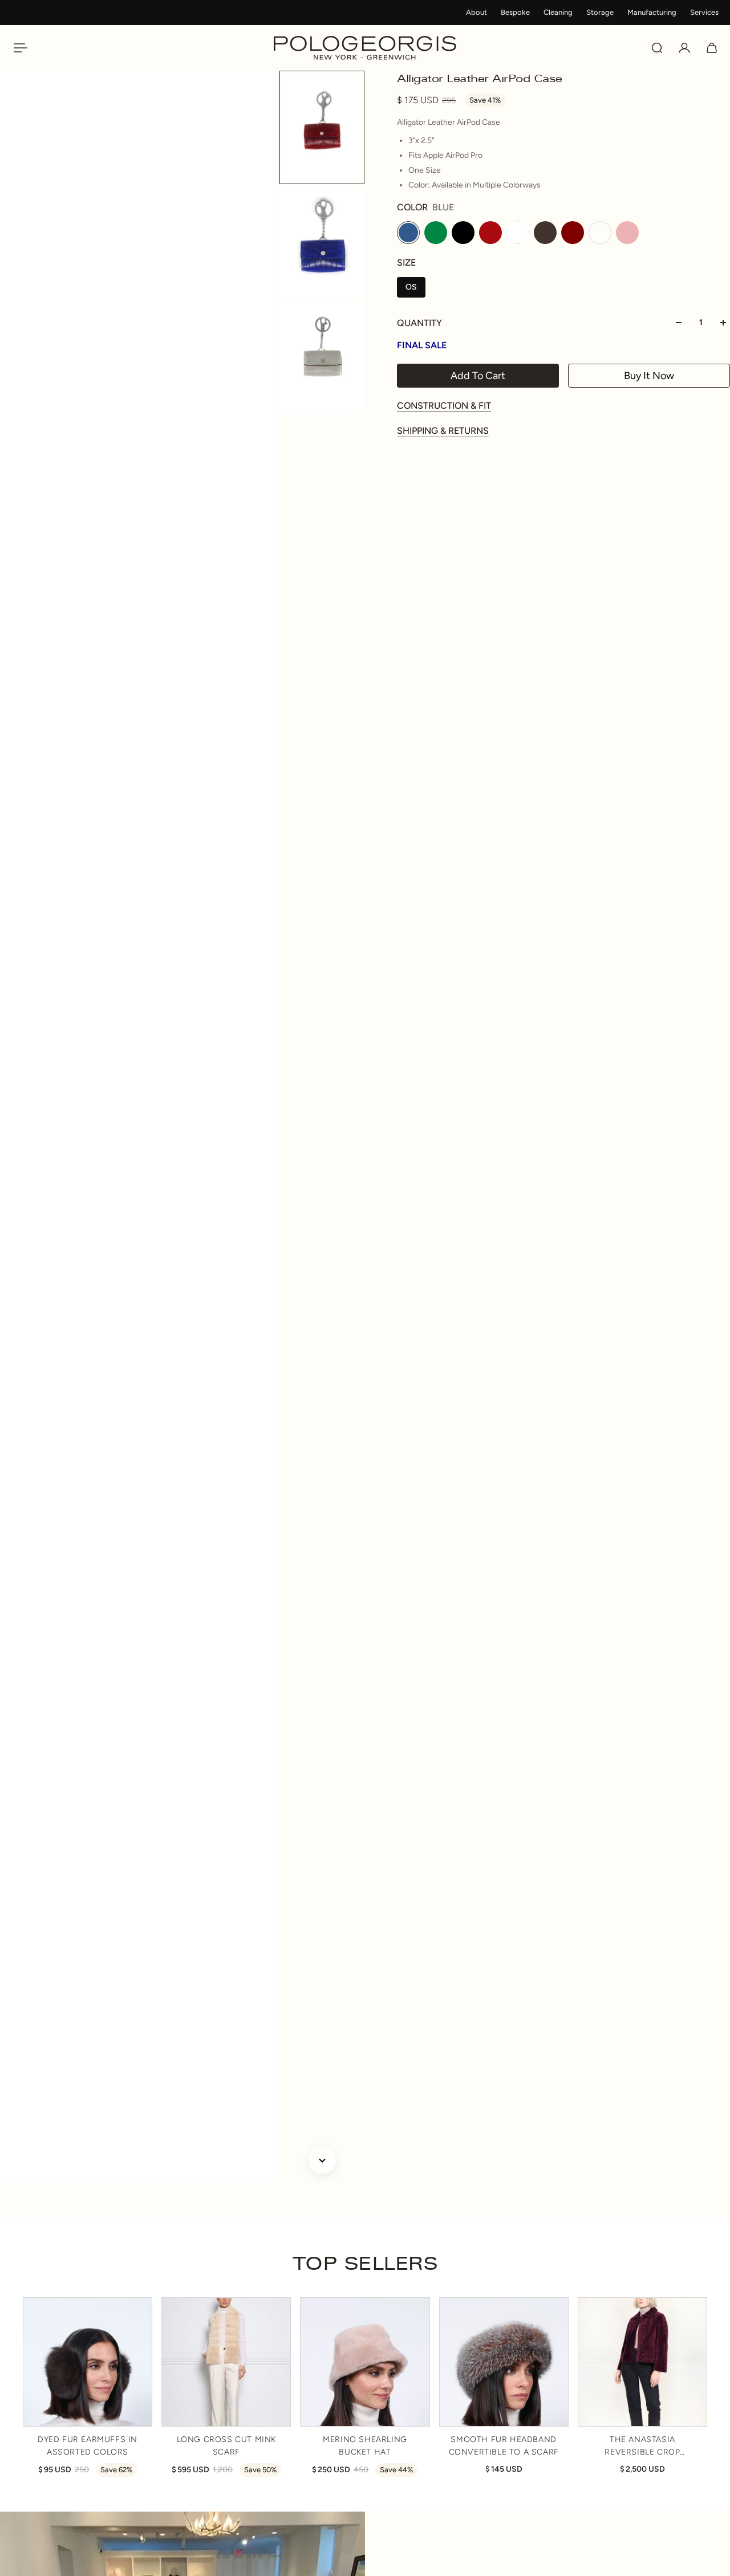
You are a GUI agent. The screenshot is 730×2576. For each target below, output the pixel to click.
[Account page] (684, 48)
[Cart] (712, 48)
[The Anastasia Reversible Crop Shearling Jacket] (642, 2362)
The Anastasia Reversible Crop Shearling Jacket (642, 2447)
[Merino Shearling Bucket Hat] (365, 2362)
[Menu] (18, 48)
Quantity (419, 323)
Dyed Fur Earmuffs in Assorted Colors (88, 2446)
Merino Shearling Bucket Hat (365, 2446)
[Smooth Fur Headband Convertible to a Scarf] (504, 2362)
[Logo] (365, 48)
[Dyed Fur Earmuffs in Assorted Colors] (88, 2362)
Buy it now (649, 376)
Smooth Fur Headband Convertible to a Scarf (504, 2446)
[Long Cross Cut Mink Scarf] (226, 2362)
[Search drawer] (657, 48)
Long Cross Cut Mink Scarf (226, 2446)
